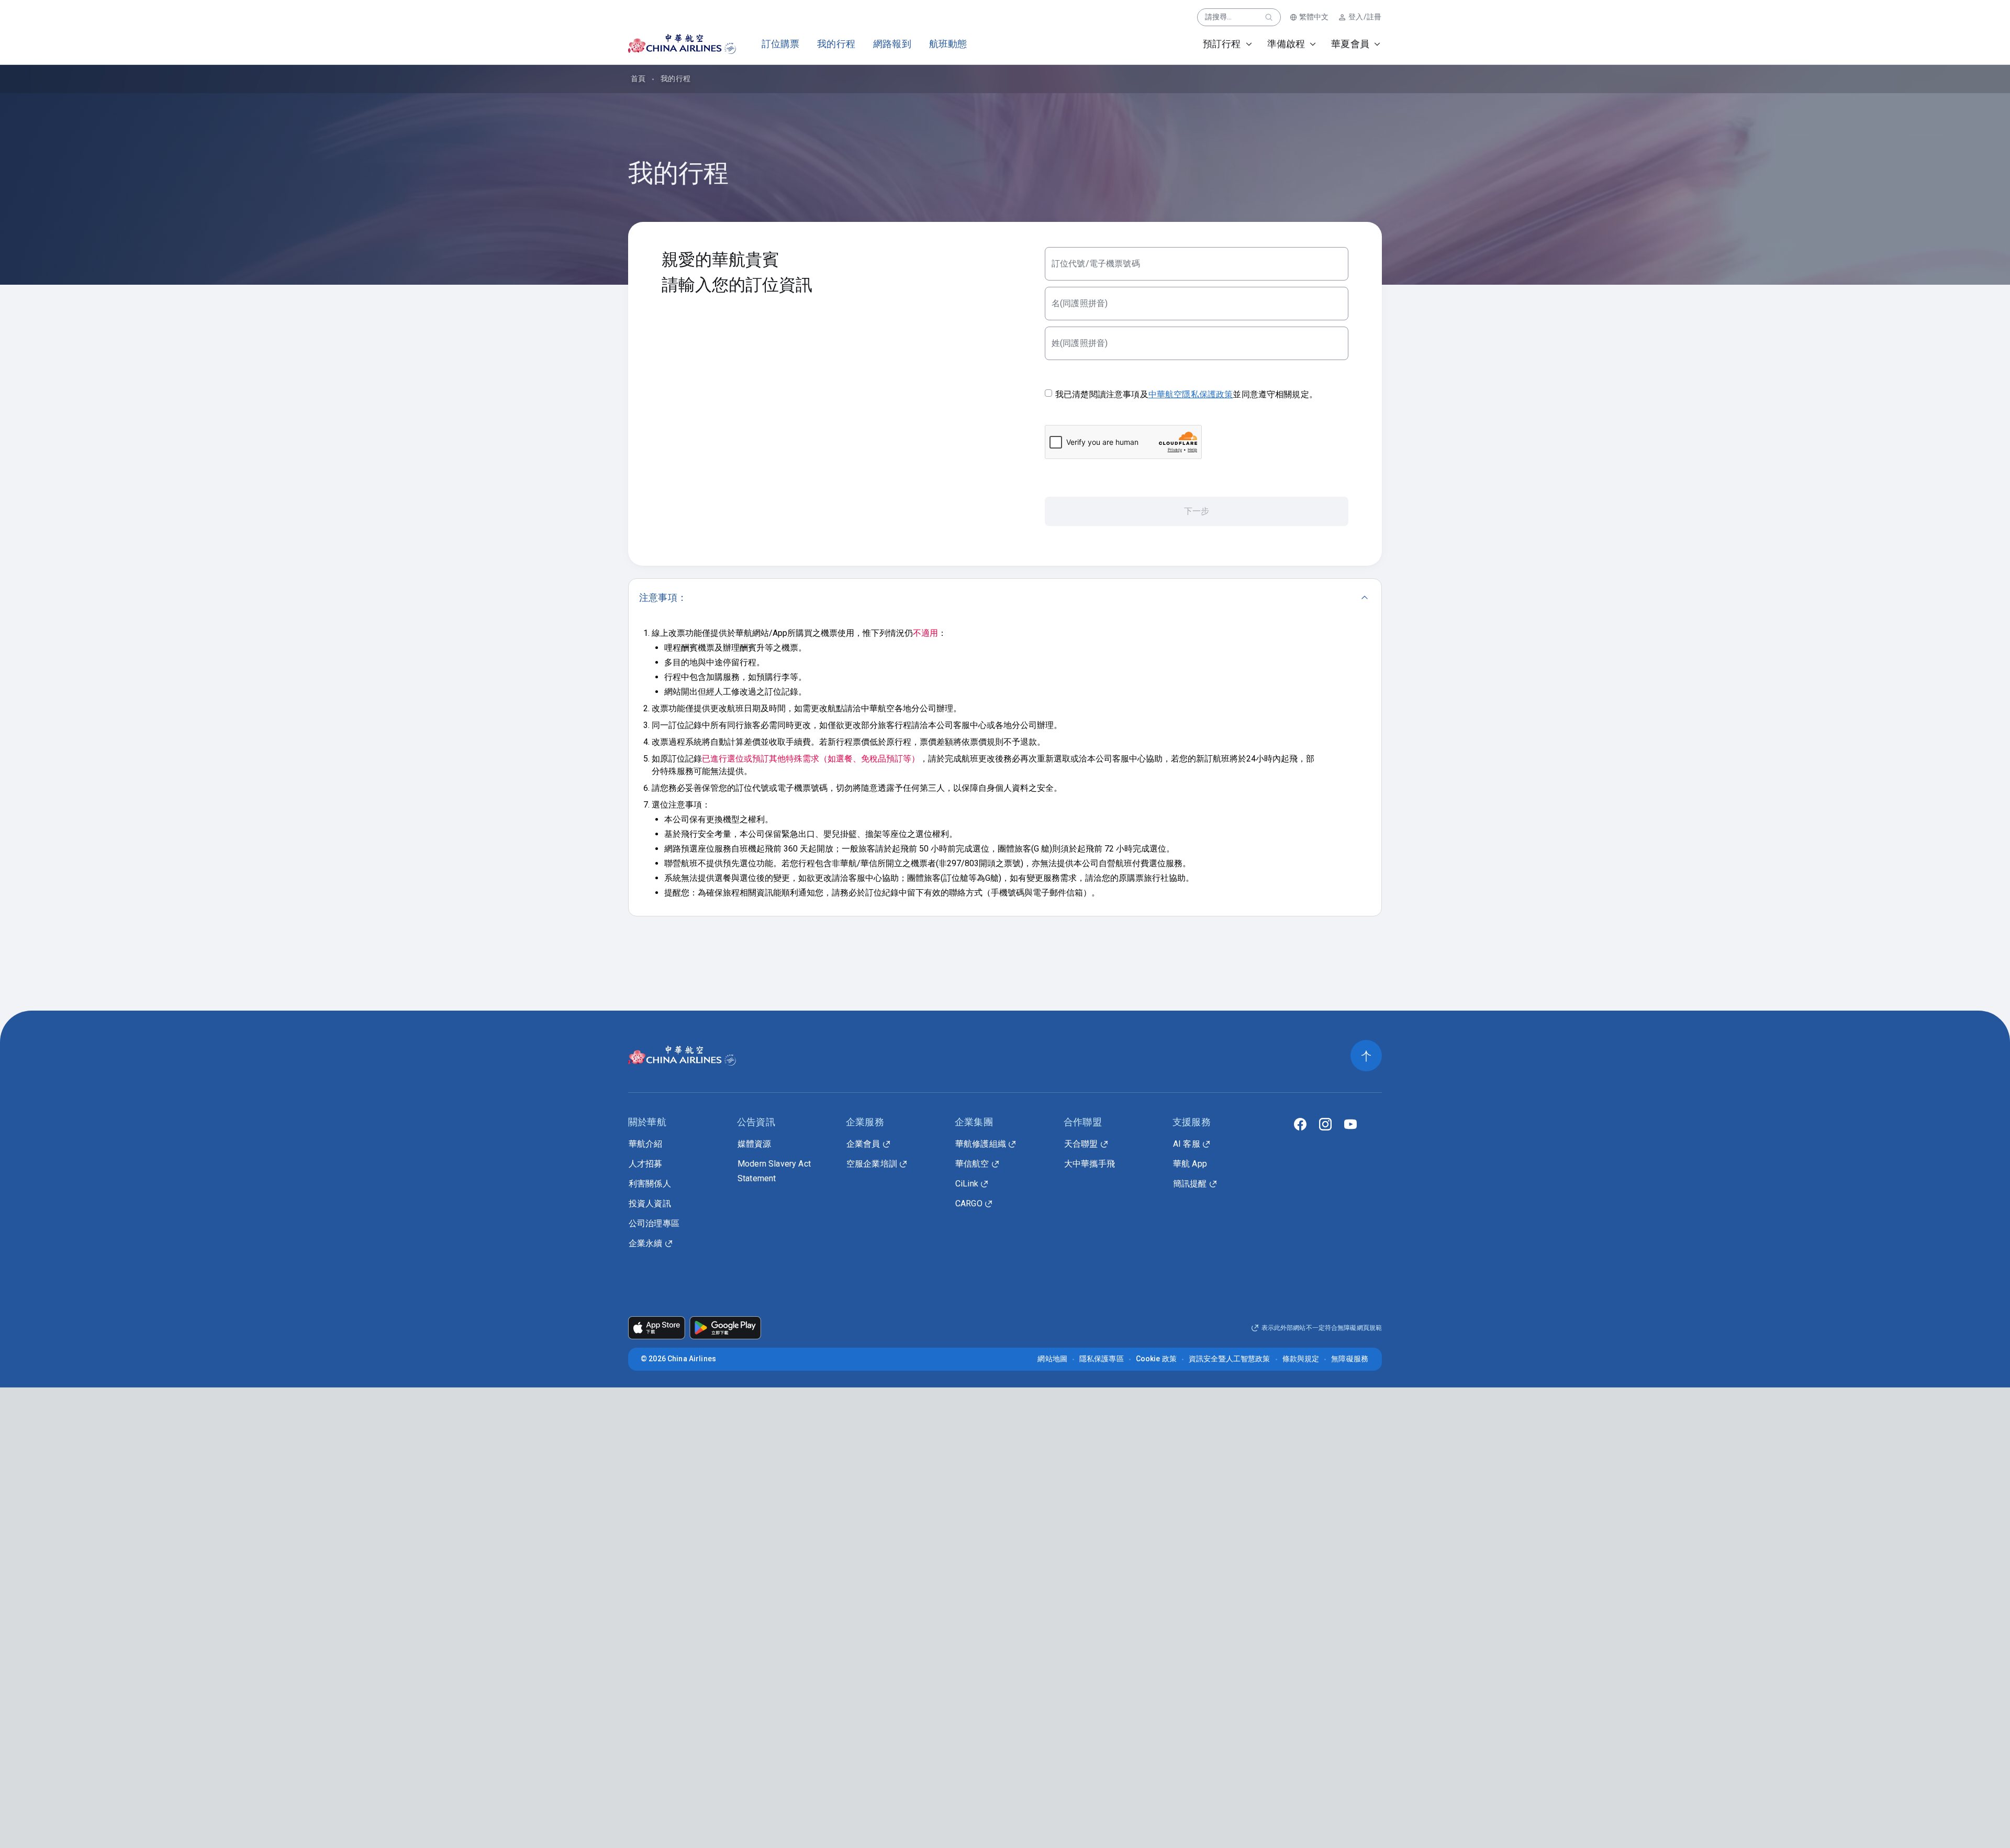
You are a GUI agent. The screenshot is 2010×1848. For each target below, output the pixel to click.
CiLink (967, 1184)
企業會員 (863, 1144)
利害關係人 (650, 1184)
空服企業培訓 (872, 1164)
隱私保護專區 (1102, 1359)
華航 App (1190, 1164)
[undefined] (673, 44)
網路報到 (892, 44)
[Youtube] (1350, 1124)
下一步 (1197, 511)
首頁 (638, 79)
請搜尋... (1219, 17)
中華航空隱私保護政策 (1191, 394)
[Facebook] (1300, 1124)
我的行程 (836, 44)
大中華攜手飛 (1090, 1164)
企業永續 (646, 1243)
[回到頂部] (1366, 1056)
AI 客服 (1187, 1144)
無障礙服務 (1350, 1359)
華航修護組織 (981, 1144)
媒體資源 (755, 1144)
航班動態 (948, 44)
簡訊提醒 (1190, 1184)
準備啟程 (1286, 44)
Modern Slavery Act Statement (774, 1171)
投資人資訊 (650, 1203)
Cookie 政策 (1156, 1359)
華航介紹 (646, 1144)
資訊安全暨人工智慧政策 (1230, 1359)
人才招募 (646, 1164)
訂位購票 (781, 44)
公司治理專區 (654, 1223)
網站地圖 (1052, 1359)
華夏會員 (1350, 44)
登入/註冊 (1365, 17)
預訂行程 (1222, 44)
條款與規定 (1301, 1359)
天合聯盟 (1081, 1144)
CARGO (969, 1203)
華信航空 (972, 1164)
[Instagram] (1325, 1124)
